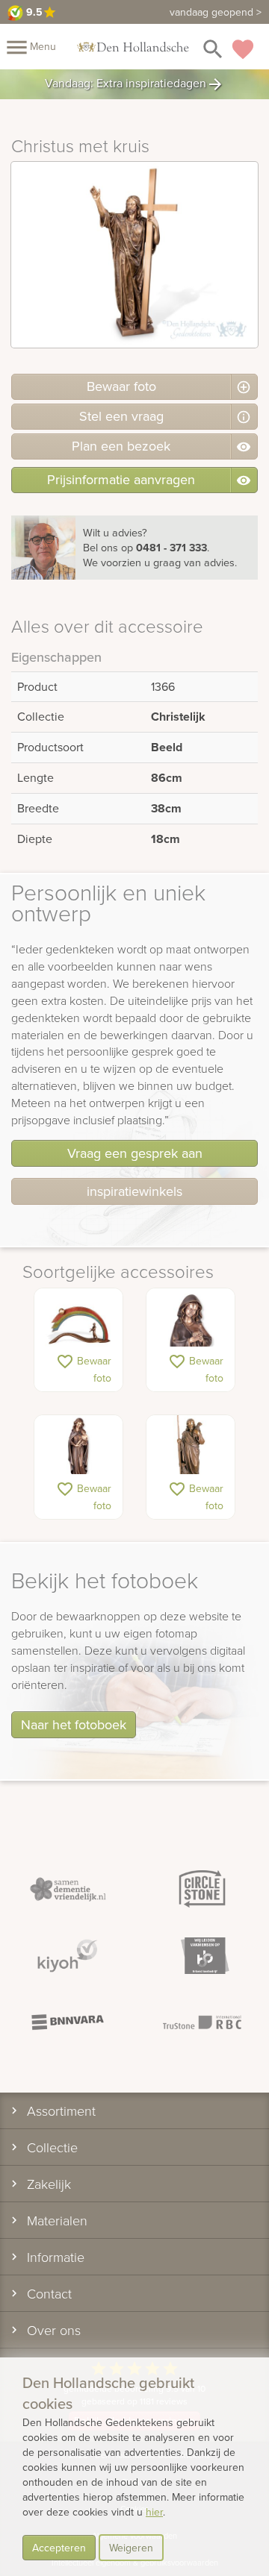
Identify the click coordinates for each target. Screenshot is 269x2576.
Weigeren (131, 2548)
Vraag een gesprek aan (135, 1153)
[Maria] (191, 1326)
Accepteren (59, 2548)
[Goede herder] (191, 1453)
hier (154, 2512)
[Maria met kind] (78, 1453)
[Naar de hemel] (78, 1326)
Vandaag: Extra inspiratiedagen (134, 84)
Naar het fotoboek (74, 1724)
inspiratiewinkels (134, 1191)
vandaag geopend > (216, 12)
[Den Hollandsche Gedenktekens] (133, 46)
